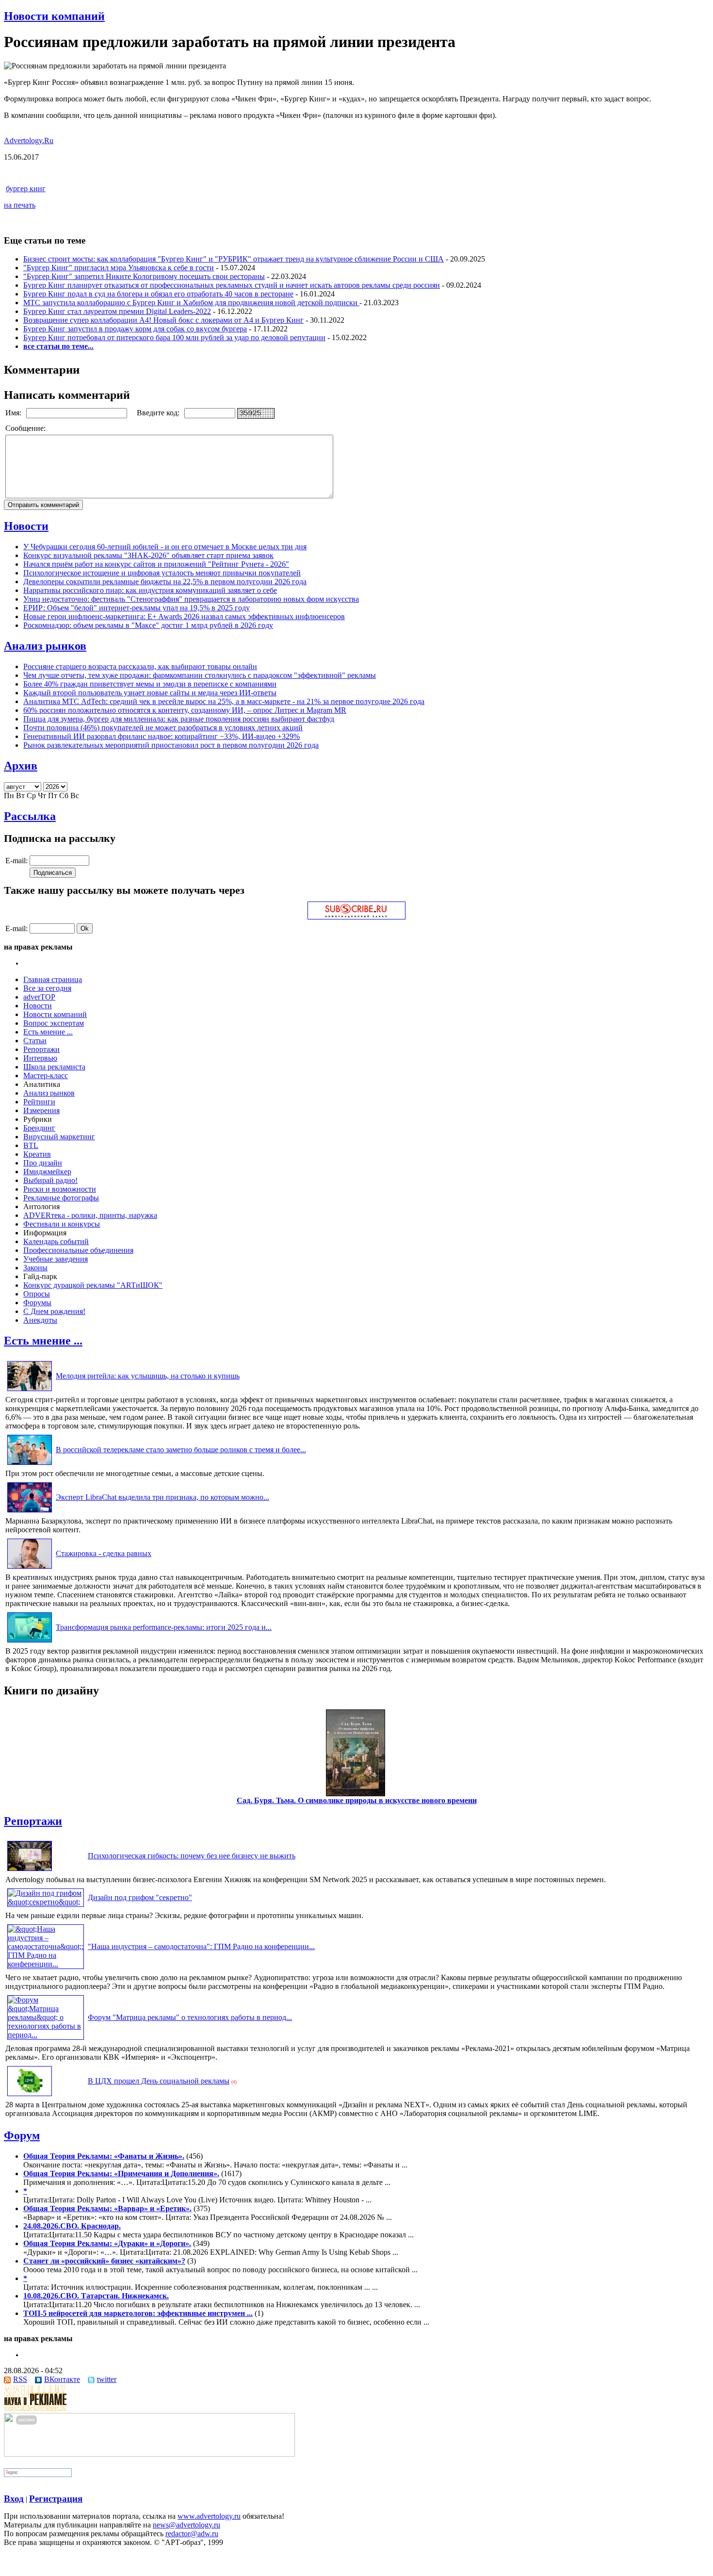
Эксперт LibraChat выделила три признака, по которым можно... (162, 1497)
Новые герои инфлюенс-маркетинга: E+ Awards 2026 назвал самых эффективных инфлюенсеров (184, 616)
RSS (20, 2379)
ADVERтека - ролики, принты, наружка (90, 1215)
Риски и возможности (60, 1189)
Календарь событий (56, 1241)
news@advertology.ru (186, 2525)
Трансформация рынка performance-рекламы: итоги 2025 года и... (164, 1627)
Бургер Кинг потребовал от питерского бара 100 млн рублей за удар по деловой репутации (174, 337)
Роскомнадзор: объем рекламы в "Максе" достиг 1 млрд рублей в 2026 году (148, 625)
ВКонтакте (62, 2379)
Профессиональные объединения (78, 1250)
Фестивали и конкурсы (62, 1224)
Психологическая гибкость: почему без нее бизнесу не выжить (192, 1856)
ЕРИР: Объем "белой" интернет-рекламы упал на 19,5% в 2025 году (137, 608)
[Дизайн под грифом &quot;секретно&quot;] (46, 1902)
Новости (26, 526)
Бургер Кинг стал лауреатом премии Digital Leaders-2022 (117, 311)
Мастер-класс (46, 1075)
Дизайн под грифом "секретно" (140, 1897)
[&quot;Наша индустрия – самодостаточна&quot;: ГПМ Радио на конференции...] (46, 1964)
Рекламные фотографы (61, 1198)
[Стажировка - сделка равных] (30, 1568)
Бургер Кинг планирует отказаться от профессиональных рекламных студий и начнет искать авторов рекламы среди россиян (232, 285)
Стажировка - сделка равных (104, 1553)
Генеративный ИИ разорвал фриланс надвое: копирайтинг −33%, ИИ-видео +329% (162, 736)
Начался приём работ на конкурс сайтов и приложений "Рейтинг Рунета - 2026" (156, 564)
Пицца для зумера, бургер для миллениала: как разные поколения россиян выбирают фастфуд (179, 719)
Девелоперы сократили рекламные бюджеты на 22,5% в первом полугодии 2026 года (165, 582)
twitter (107, 2379)
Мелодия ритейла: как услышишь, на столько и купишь (148, 1376)
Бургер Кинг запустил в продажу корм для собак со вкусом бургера (135, 329)
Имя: (14, 413)
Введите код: (159, 413)
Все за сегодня (47, 988)
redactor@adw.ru (192, 2534)
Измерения (41, 1110)
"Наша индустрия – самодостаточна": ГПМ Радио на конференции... (201, 1946)
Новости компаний (54, 16)
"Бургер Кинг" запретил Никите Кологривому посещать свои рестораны (144, 276)
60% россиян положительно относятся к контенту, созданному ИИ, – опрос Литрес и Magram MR (185, 710)
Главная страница (53, 979)
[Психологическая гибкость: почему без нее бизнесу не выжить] (30, 1871)
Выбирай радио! (50, 1180)
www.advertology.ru (209, 2516)
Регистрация (56, 2499)
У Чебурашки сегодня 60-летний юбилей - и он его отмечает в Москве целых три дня (165, 547)
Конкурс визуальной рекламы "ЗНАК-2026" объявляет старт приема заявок (148, 555)
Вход (14, 2499)
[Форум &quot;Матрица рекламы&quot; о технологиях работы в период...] (46, 2035)
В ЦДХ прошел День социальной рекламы (159, 2081)
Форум (22, 2135)
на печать (20, 205)
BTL (31, 1145)
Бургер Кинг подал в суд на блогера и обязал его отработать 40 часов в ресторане (158, 294)
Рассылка (30, 816)
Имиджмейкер (47, 1172)
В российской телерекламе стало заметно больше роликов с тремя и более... (181, 1450)
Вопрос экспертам (54, 1023)
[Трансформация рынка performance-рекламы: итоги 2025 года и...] (30, 1642)
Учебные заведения (56, 1259)
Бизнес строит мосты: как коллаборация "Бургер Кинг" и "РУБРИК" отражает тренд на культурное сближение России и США (234, 259)
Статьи (35, 1041)
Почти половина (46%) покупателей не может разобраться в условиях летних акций (163, 728)
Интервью (40, 1058)
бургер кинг (26, 189)
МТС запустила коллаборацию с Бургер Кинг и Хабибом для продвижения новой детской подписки (191, 303)
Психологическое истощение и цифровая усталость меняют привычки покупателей (162, 573)
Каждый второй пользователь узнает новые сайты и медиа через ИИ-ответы (150, 693)
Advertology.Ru (29, 140)
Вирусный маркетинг (59, 1137)
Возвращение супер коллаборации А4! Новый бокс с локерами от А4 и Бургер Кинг (163, 320)
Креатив (37, 1154)
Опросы (37, 1294)
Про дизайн (43, 1163)
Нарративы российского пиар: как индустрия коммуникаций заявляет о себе (150, 590)
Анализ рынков (45, 646)
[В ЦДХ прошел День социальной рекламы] (30, 2096)
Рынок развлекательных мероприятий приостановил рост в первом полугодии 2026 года (171, 745)
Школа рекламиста (54, 1067)
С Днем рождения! (54, 1311)
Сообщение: (26, 428)
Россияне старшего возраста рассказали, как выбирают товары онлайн (140, 666)
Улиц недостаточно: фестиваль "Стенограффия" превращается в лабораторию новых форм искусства (191, 599)
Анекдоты (40, 1320)
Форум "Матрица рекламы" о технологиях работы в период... (190, 2017)
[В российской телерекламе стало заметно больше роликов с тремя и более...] (30, 1465)
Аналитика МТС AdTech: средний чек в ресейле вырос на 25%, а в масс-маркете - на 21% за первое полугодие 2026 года (224, 701)
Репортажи (41, 1049)
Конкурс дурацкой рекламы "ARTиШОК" (93, 1285)
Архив (21, 766)
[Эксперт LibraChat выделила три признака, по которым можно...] (30, 1512)
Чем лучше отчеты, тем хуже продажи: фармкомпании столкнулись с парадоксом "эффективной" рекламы (200, 675)
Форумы (37, 1303)
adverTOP (39, 997)
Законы (35, 1268)
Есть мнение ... (48, 1032)
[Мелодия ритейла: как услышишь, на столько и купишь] (30, 1391)
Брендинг (39, 1128)
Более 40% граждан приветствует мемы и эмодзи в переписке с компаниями (150, 684)
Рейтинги (39, 1102)
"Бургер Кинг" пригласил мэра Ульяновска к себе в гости (119, 268)
